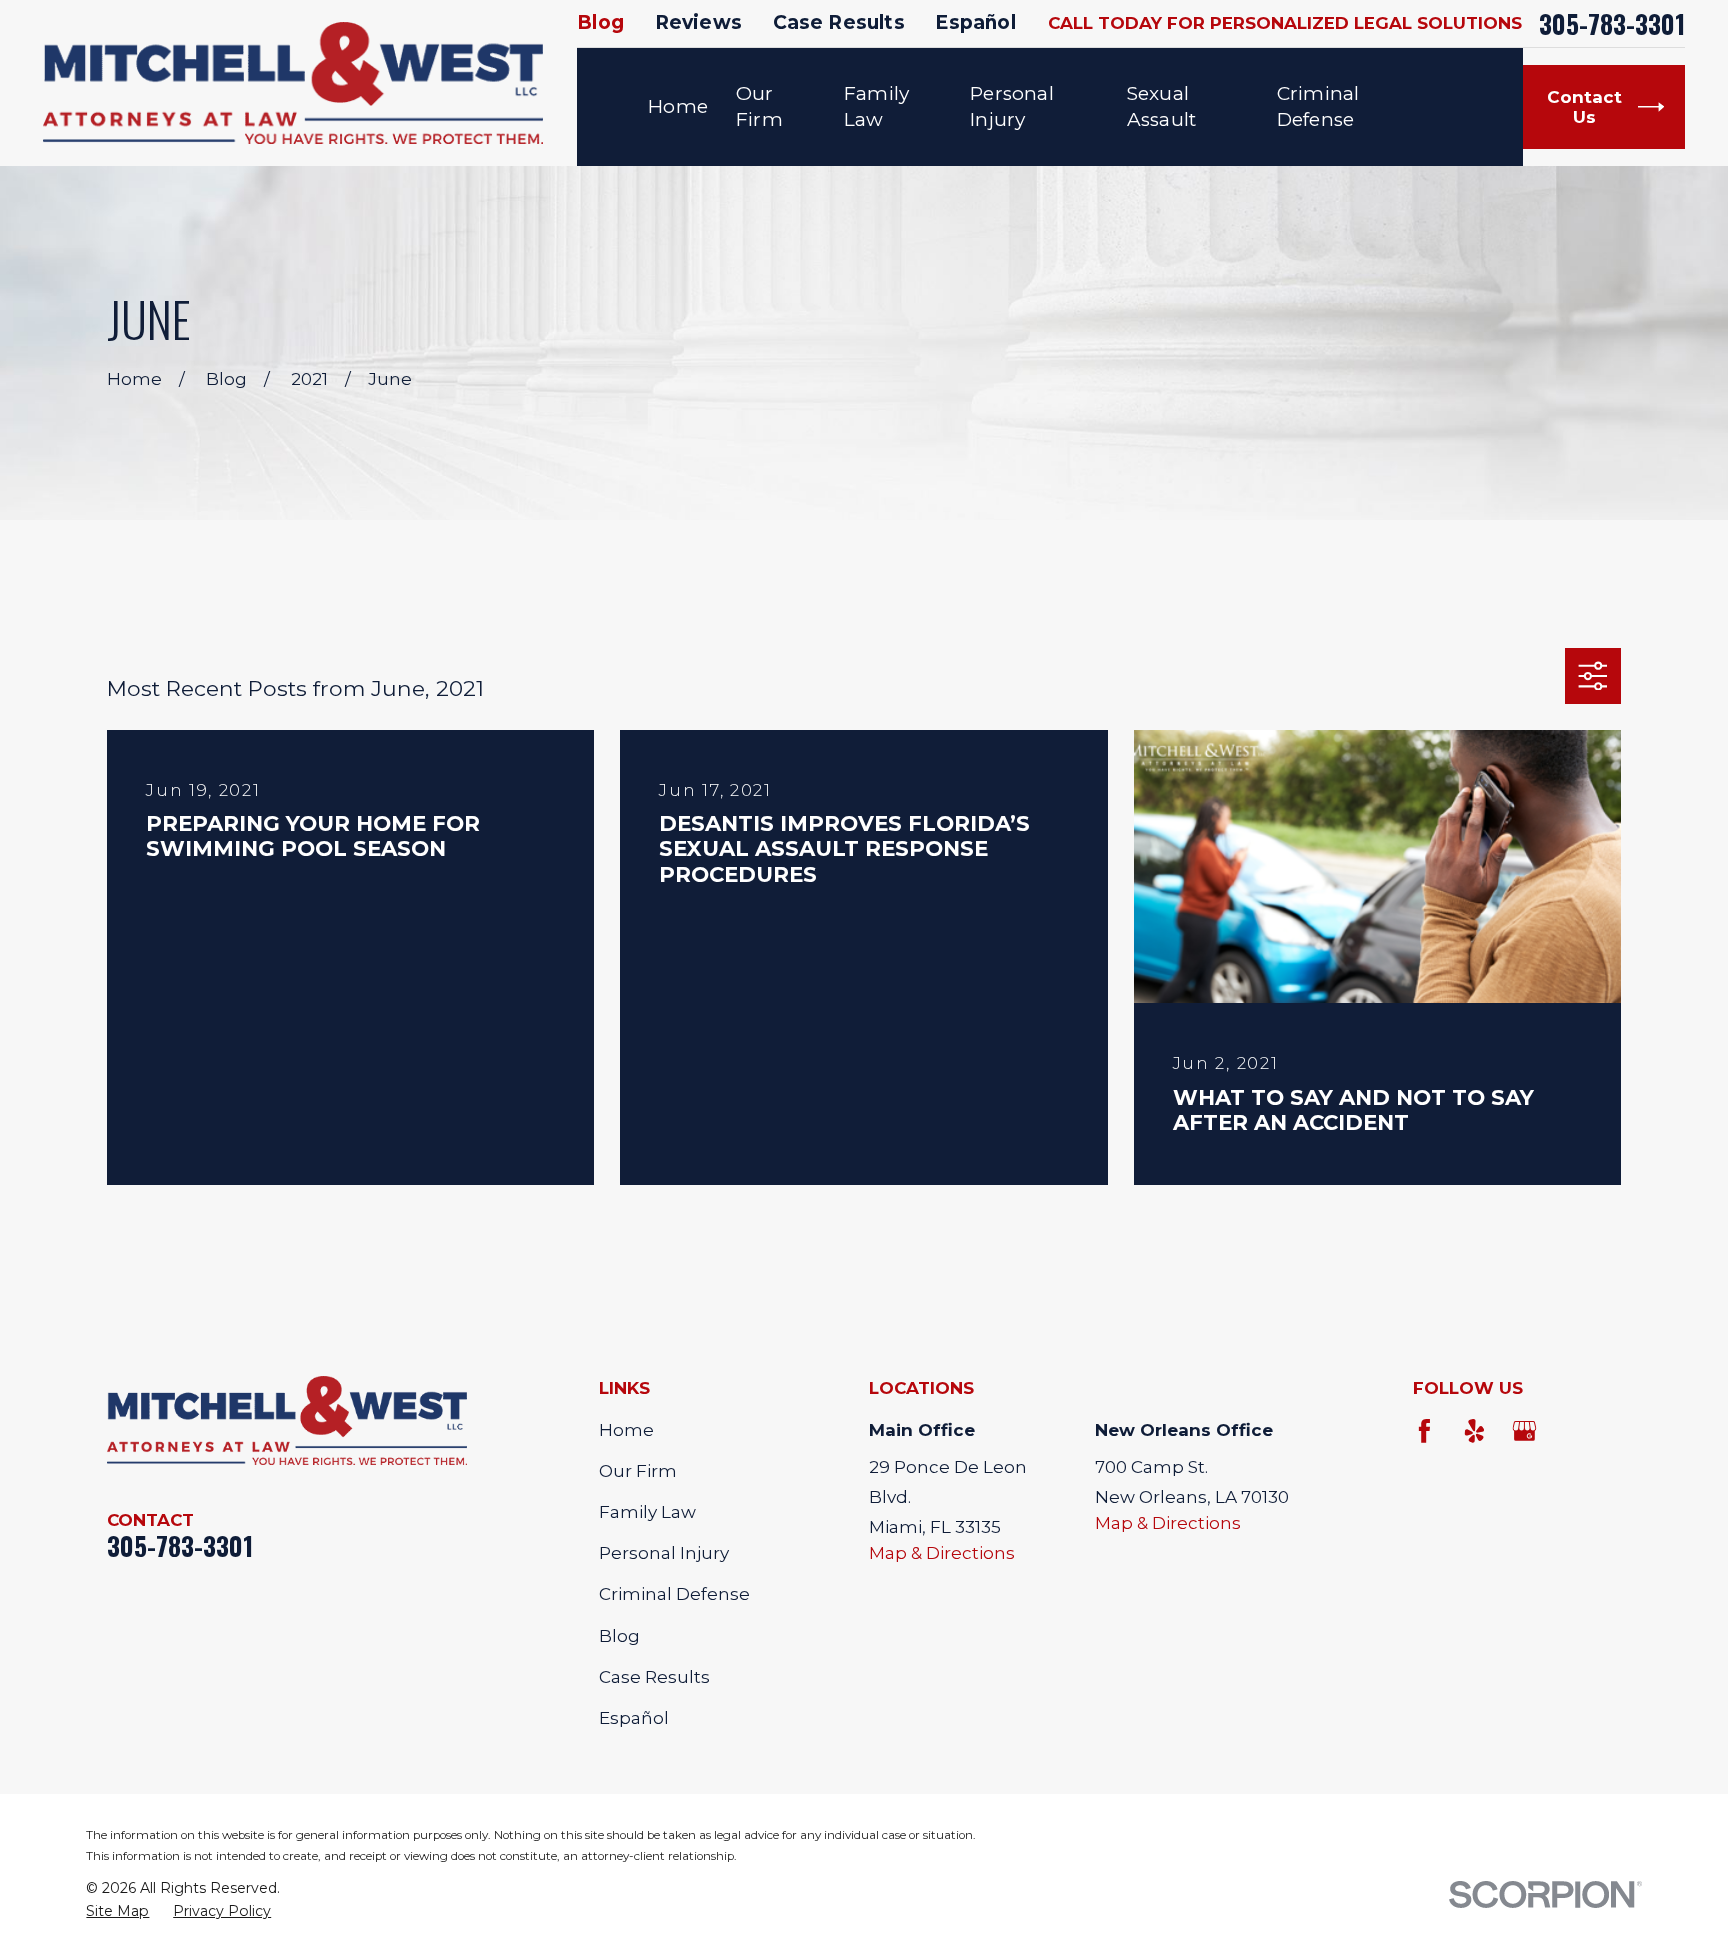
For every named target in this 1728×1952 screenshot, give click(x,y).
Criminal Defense (674, 1594)
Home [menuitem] (678, 106)
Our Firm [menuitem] (759, 107)
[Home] (293, 83)
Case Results (839, 22)
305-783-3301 (1612, 24)
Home (626, 1430)
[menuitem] (117, 1912)
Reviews (698, 22)
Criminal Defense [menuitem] (1318, 107)
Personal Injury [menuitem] (1012, 107)
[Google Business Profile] (1525, 1431)
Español (975, 22)
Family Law (647, 1512)
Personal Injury (664, 1553)
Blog (600, 22)
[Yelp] (1475, 1431)
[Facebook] (1425, 1431)
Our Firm (638, 1471)
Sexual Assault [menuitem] (1161, 107)
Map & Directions (942, 1553)
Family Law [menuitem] (876, 107)
